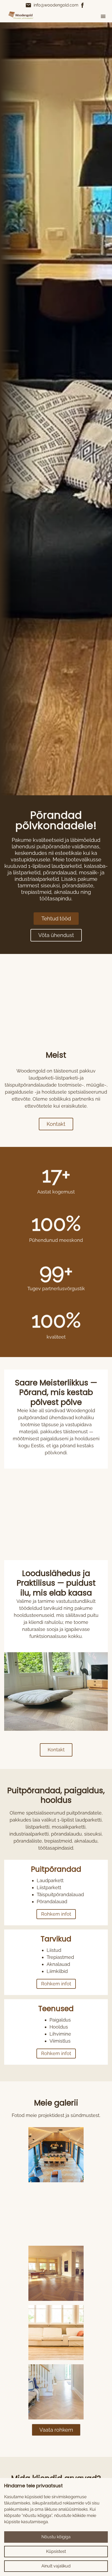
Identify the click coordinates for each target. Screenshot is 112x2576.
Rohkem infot (56, 1914)
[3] (56, 2333)
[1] (56, 2214)
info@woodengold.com (52, 5)
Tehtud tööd (56, 919)
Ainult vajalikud (56, 2566)
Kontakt (56, 1124)
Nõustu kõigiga (56, 2537)
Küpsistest (56, 2551)
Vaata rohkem (56, 2430)
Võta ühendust (56, 935)
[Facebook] (83, 5)
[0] (56, 2155)
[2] (56, 2273)
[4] (56, 2392)
